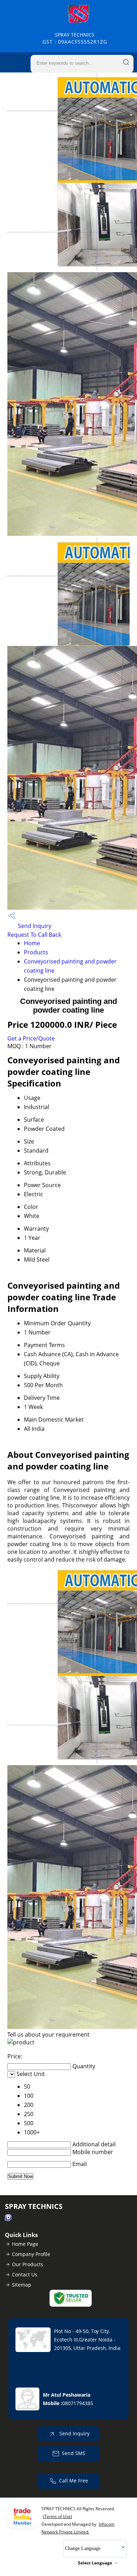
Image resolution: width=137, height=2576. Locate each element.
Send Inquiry (34, 926)
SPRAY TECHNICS (75, 38)
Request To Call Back (34, 935)
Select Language (95, 2563)
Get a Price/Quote (31, 1038)
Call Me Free (74, 2481)
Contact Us (25, 2274)
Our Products (28, 2264)
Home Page (25, 2244)
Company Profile (31, 2254)
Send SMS (74, 2453)
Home (32, 943)
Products (36, 952)
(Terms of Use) (57, 2516)
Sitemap (22, 2285)
